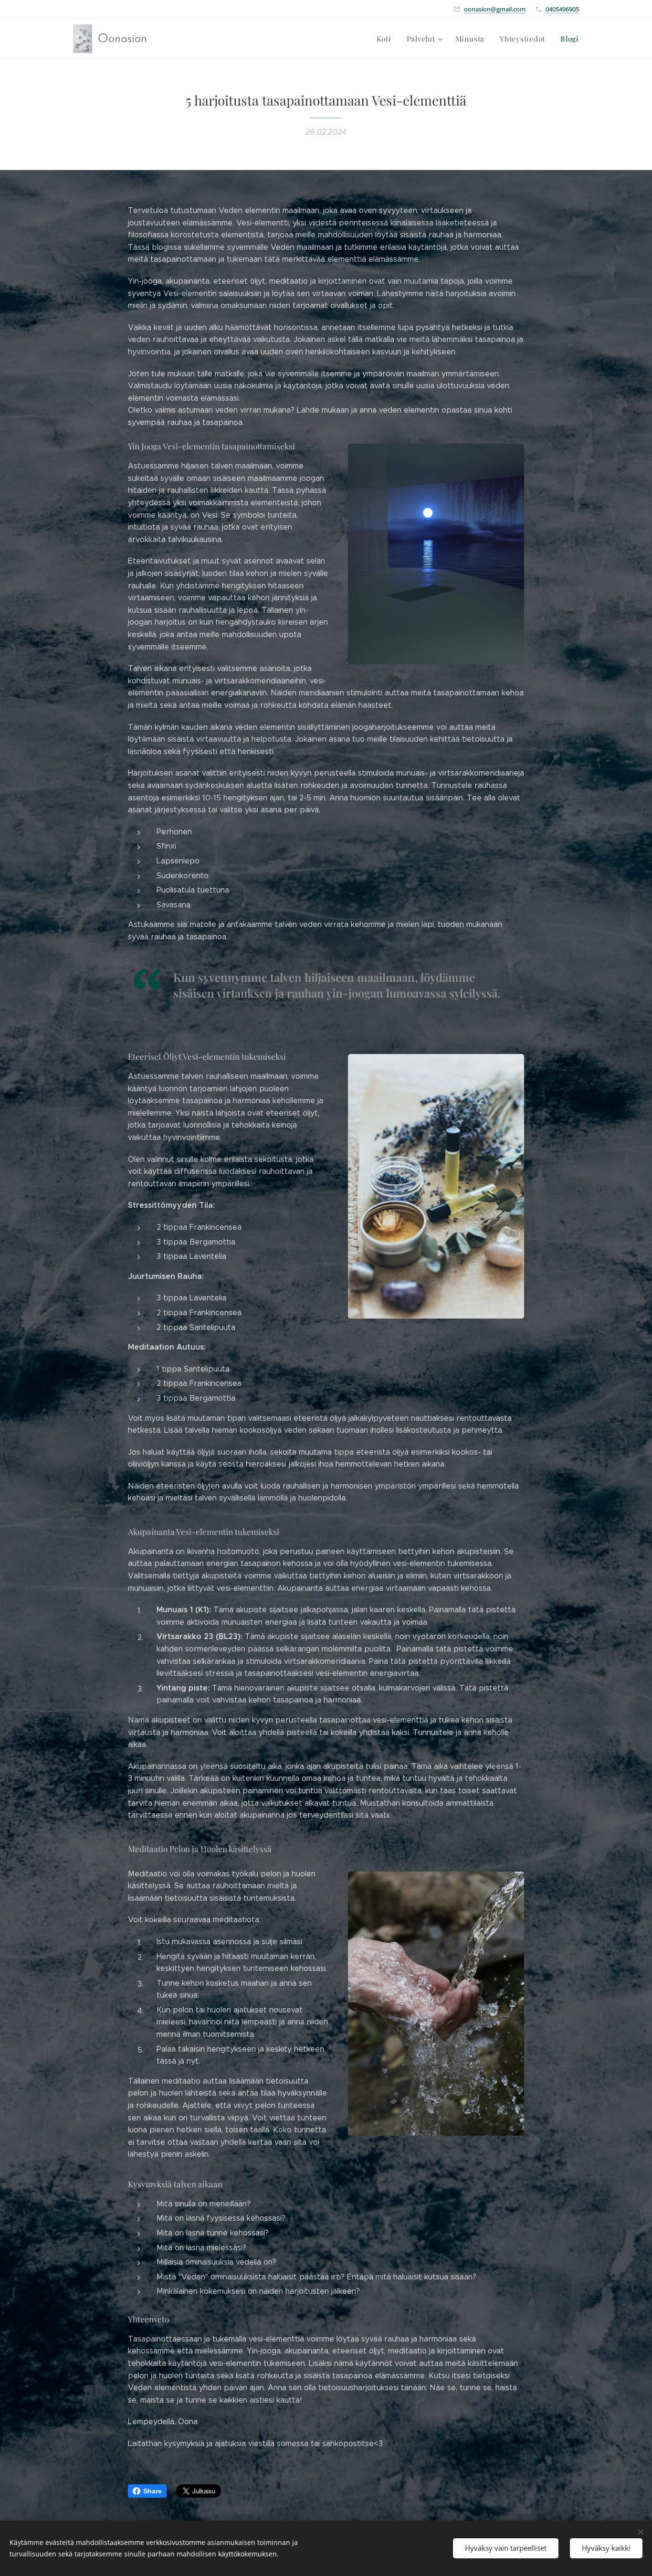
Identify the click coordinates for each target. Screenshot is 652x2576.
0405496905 (562, 9)
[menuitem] (387, 39)
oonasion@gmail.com (495, 9)
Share (152, 2491)
